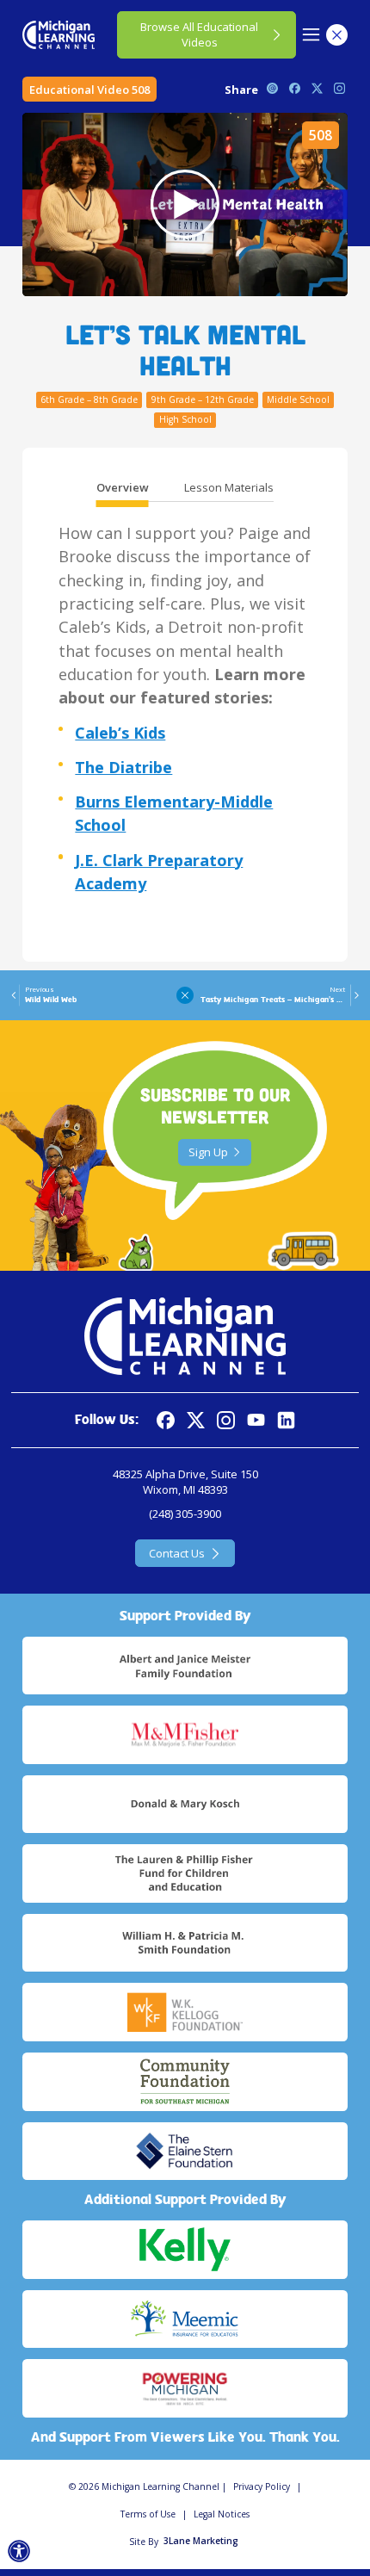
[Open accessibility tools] (19, 2551)
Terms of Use (148, 2514)
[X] (196, 1420)
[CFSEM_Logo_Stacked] (185, 2082)
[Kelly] (185, 2250)
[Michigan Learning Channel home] (59, 34)
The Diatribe (123, 767)
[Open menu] (311, 35)
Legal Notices (222, 2514)
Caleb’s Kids (120, 733)
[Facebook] (166, 1420)
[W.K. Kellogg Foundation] (185, 2012)
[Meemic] (185, 2319)
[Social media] (256, 1420)
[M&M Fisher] (185, 1735)
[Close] (337, 35)
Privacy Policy (262, 2486)
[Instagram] (226, 1420)
